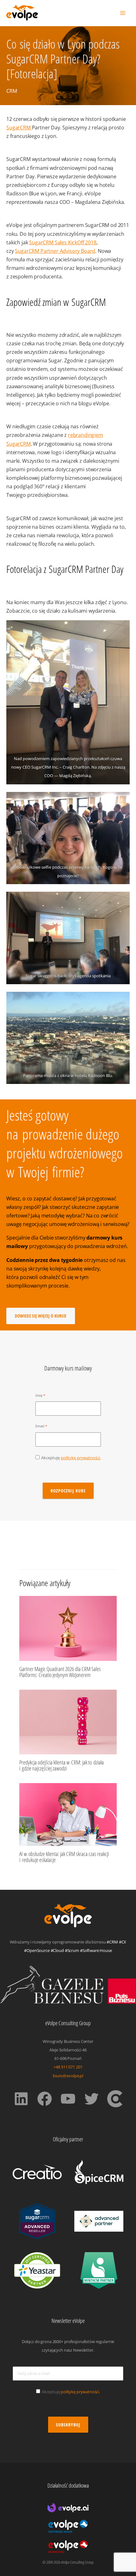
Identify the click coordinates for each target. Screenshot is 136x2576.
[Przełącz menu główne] (123, 13)
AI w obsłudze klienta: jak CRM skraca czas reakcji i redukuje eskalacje (64, 1857)
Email (40, 1426)
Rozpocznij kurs (68, 1491)
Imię (39, 1395)
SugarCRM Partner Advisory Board (55, 251)
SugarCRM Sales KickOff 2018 (63, 242)
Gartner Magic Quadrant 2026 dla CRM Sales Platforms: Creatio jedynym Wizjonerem (60, 1672)
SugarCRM (19, 127)
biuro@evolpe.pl (68, 2076)
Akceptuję (71, 1458)
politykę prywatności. (81, 1458)
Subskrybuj (68, 2425)
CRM (12, 91)
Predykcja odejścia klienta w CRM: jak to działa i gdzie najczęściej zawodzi (62, 1765)
